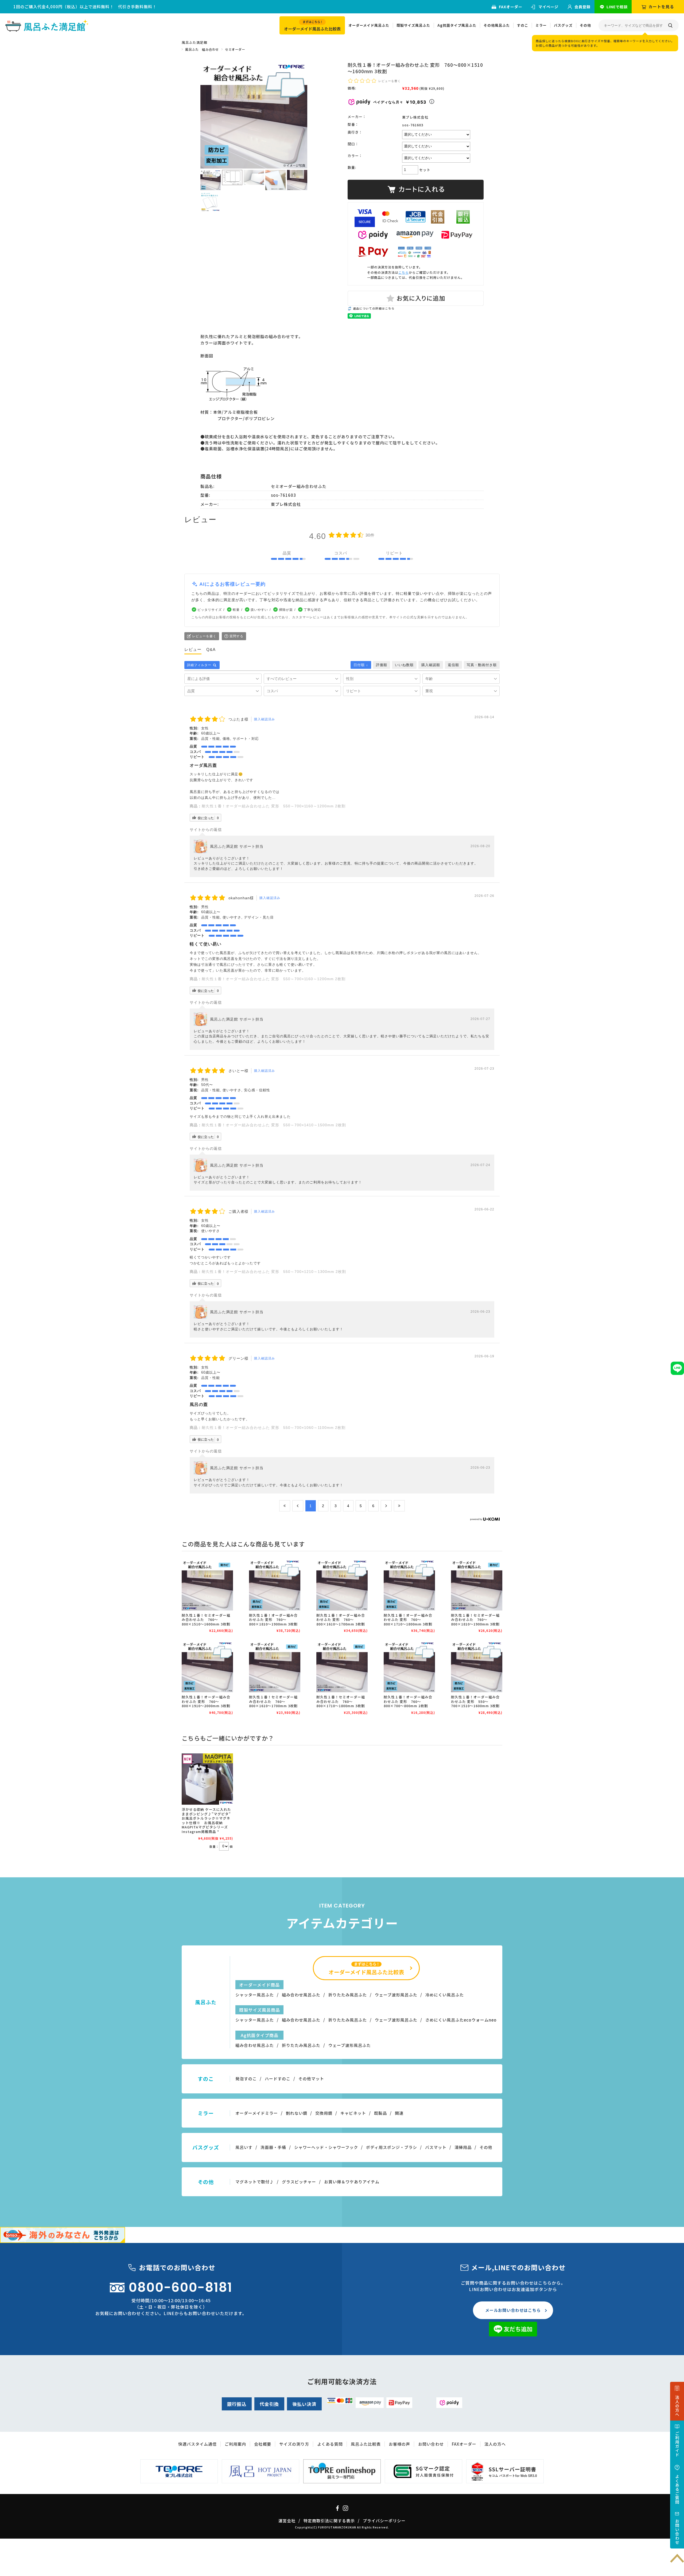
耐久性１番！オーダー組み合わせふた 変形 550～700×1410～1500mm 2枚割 (274, 1125)
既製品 (380, 2113)
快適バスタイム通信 (197, 2444)
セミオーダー (235, 49)
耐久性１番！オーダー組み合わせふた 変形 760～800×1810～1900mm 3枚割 (273, 1620)
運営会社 (287, 2521)
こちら (404, 272)
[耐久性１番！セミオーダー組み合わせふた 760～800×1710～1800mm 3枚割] (342, 1667)
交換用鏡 (324, 2113)
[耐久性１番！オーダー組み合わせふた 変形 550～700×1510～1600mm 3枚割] (477, 1667)
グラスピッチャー (299, 2182)
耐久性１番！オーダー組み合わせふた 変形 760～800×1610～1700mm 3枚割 (341, 1620)
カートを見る (661, 7)
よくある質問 (330, 2444)
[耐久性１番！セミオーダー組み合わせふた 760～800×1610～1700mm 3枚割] (275, 1667)
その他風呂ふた (497, 25)
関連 (399, 2113)
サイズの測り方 (294, 2444)
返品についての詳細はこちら (374, 308)
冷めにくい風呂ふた (445, 1995)
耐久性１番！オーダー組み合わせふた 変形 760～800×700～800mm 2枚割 (408, 1701)
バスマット (436, 2147)
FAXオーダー (511, 7)
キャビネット (353, 2113)
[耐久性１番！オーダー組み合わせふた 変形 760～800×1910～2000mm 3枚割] (207, 1667)
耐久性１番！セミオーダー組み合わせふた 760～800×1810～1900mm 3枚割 (475, 1620)
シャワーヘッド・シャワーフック (326, 2147)
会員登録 (582, 7)
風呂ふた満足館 (194, 42)
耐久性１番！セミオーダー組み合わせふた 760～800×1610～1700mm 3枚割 (273, 1701)
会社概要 (263, 2444)
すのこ (523, 25)
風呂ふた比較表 (366, 2444)
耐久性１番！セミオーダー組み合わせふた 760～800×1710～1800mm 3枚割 (341, 1701)
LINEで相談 (617, 7)
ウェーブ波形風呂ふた (396, 1995)
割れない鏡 (297, 2113)
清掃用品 (463, 2147)
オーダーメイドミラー (257, 2113)
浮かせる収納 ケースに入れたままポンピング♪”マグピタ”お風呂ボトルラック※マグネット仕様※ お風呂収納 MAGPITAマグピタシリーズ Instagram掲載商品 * (209, 1820)
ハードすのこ (278, 2079)
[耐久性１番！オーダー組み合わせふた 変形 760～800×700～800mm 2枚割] (409, 1667)
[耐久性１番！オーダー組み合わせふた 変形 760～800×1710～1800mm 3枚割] (409, 1585)
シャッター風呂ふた (255, 1995)
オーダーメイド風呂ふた (369, 25)
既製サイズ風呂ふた (413, 25)
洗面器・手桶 (273, 2147)
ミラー (541, 25)
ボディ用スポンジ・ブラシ (392, 2147)
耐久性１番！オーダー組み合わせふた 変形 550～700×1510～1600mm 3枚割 (475, 1701)
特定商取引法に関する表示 (329, 2521)
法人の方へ (495, 2444)
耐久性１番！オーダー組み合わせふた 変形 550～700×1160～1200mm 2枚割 (274, 806)
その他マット (311, 2079)
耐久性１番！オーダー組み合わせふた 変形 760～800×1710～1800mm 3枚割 (408, 1620)
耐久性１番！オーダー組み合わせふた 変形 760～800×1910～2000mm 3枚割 (206, 1701)
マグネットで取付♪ (255, 2182)
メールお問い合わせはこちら (513, 2310)
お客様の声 (399, 2444)
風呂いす (244, 2147)
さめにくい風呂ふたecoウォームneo (461, 2020)
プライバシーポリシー (384, 2521)
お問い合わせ (431, 2444)
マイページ (548, 7)
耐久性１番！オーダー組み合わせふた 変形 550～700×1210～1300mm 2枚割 (274, 1272)
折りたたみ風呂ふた (348, 1995)
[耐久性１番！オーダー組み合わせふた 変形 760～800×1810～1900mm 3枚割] (275, 1585)
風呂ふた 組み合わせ (202, 49)
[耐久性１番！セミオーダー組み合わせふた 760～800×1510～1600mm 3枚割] (207, 1585)
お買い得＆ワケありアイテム (352, 2182)
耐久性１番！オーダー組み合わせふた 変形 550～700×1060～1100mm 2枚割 (274, 1428)
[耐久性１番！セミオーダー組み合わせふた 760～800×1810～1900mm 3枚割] (477, 1585)
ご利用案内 (235, 2444)
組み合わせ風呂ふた (301, 1995)
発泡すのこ (246, 2079)
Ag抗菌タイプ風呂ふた (457, 25)
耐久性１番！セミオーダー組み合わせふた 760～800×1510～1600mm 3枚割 (206, 1620)
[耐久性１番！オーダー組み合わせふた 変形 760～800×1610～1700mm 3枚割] (342, 1585)
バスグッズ (563, 25)
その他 (585, 25)
